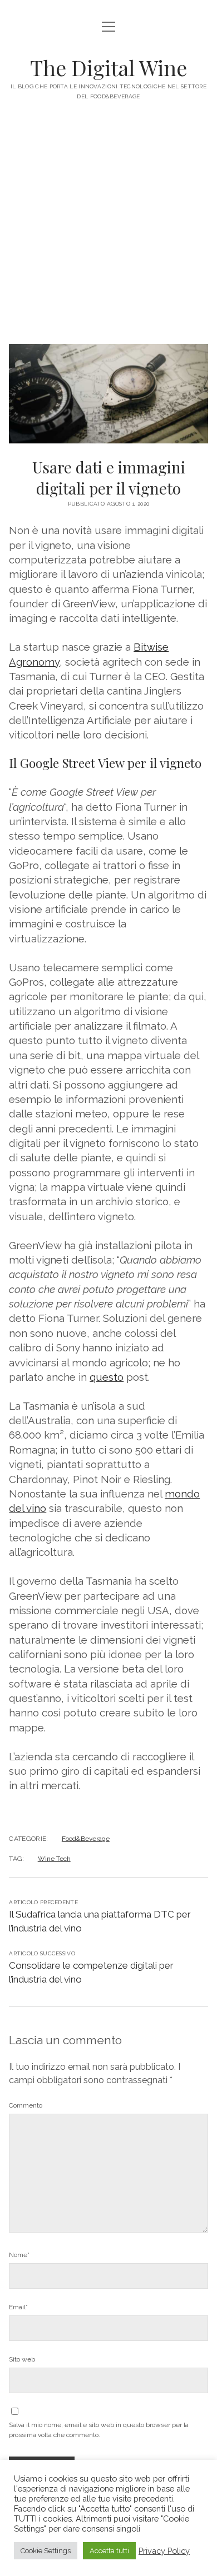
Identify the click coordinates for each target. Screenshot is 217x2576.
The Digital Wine (108, 68)
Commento (26, 2105)
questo (107, 1377)
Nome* (19, 2255)
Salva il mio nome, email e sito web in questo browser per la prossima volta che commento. (99, 2430)
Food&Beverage (86, 1839)
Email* (18, 2307)
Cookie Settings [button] (46, 2551)
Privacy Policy (164, 2551)
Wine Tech (54, 1859)
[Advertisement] (108, 230)
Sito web (22, 2359)
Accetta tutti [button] (109, 2551)
